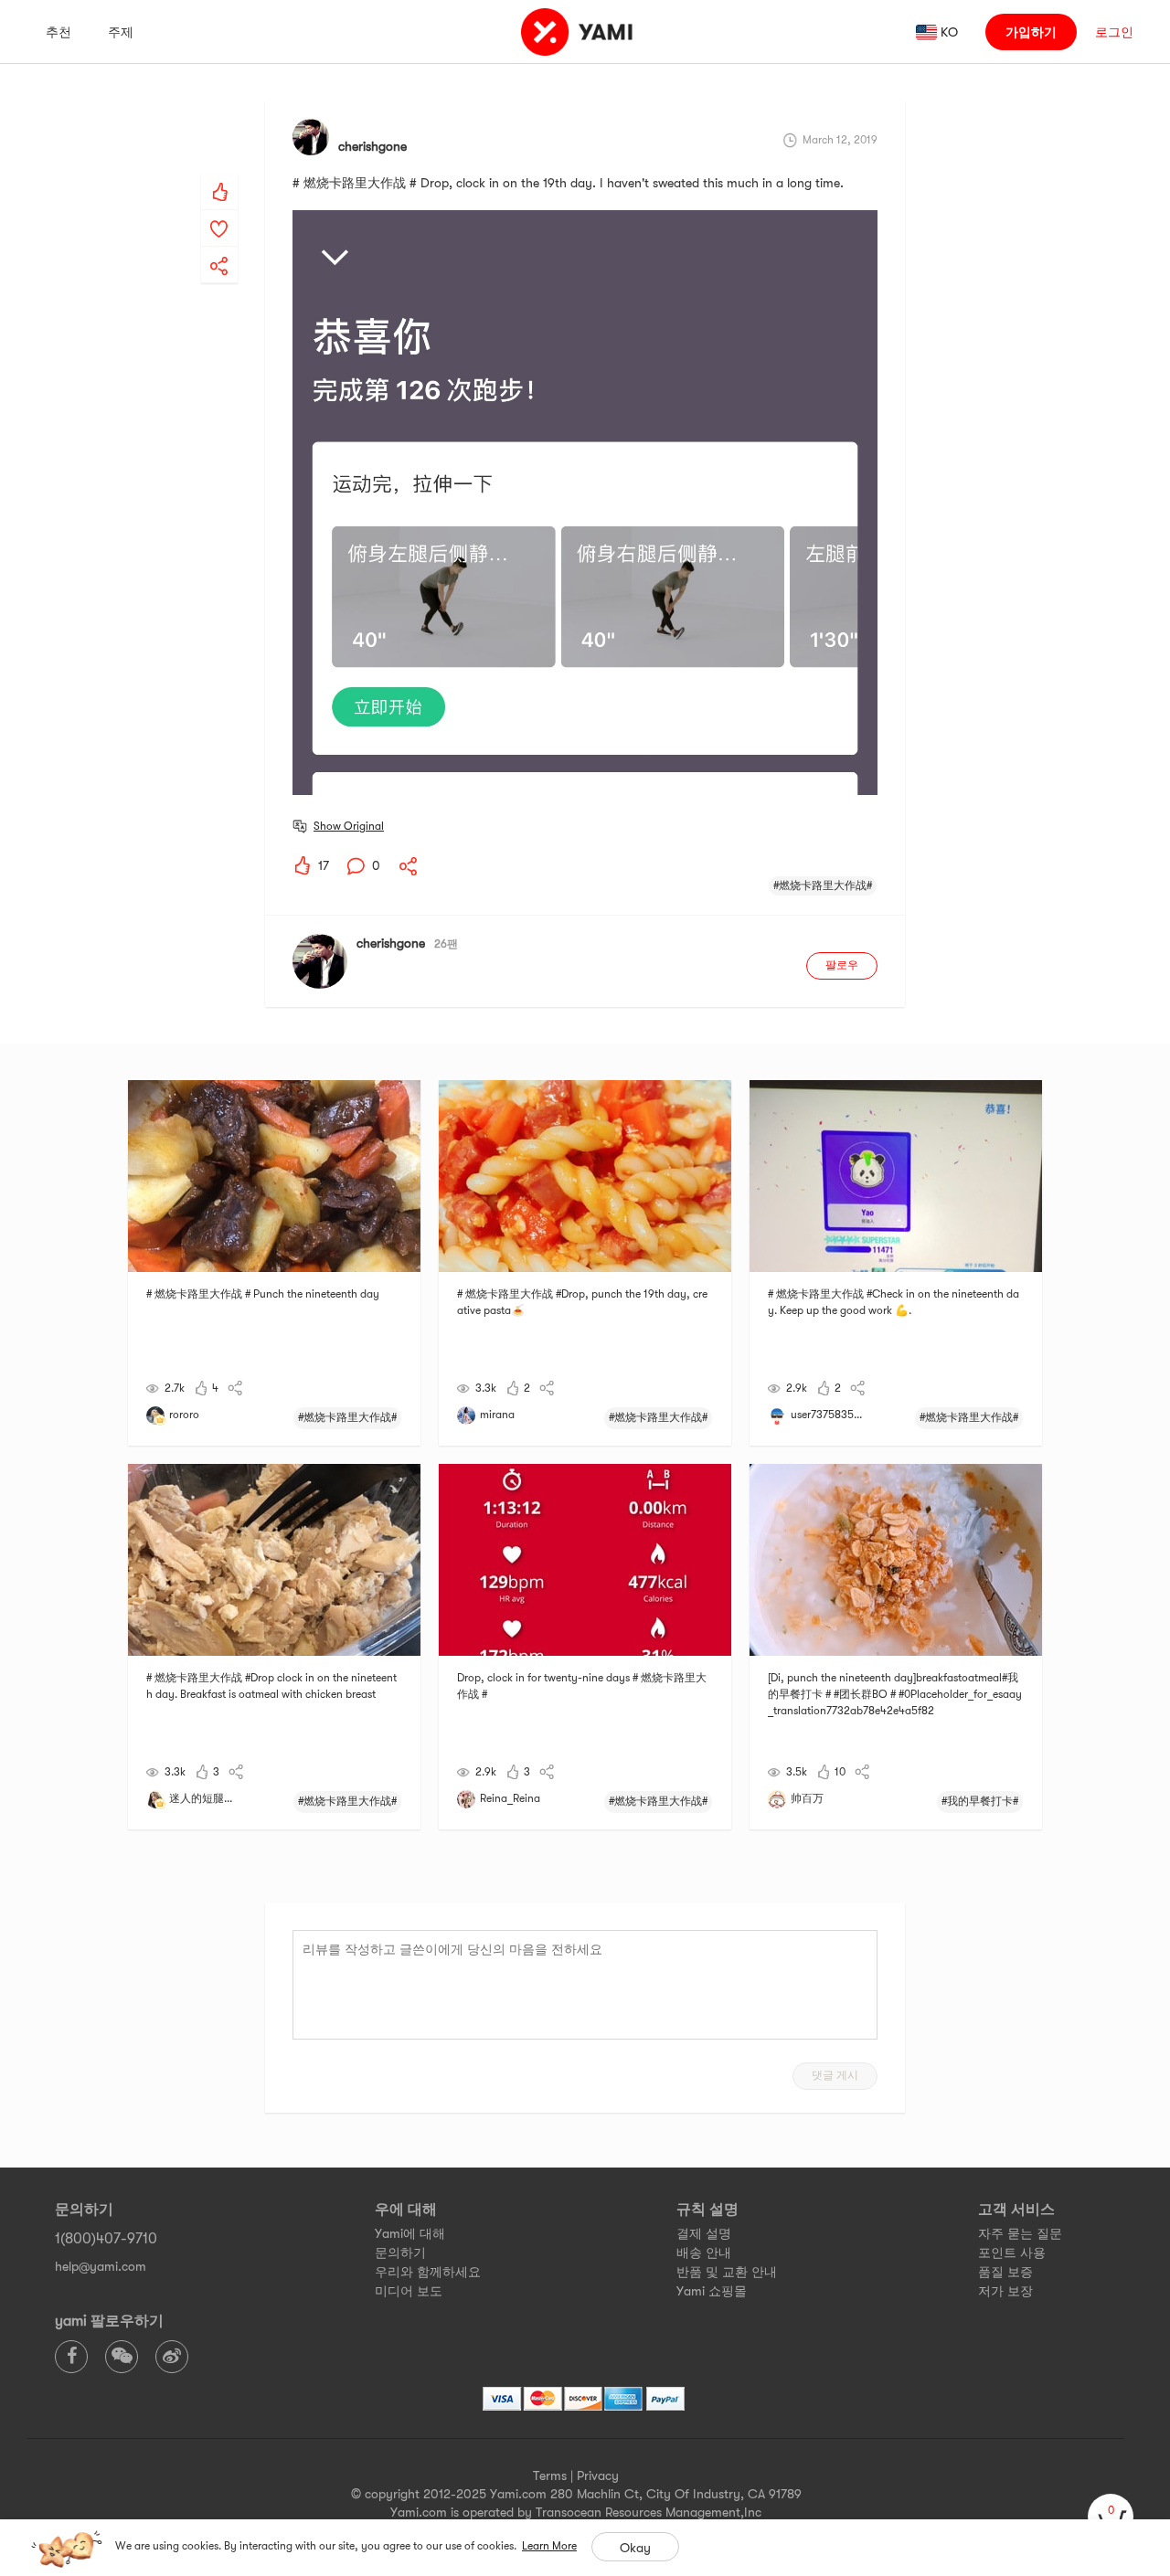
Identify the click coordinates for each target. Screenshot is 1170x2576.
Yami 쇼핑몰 (712, 2291)
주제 (121, 32)
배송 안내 (704, 2253)
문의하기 (400, 2253)
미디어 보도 (409, 2291)
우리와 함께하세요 (428, 2272)
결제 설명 (704, 2233)
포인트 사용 (1012, 2253)
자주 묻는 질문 (1020, 2233)
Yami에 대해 (410, 2233)
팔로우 (842, 965)
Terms (550, 2475)
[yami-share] (219, 248)
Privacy (598, 2475)
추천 (58, 32)
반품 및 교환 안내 (727, 2272)
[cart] (1111, 2517)
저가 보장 (1005, 2291)
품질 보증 (1005, 2272)
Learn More (549, 2546)
